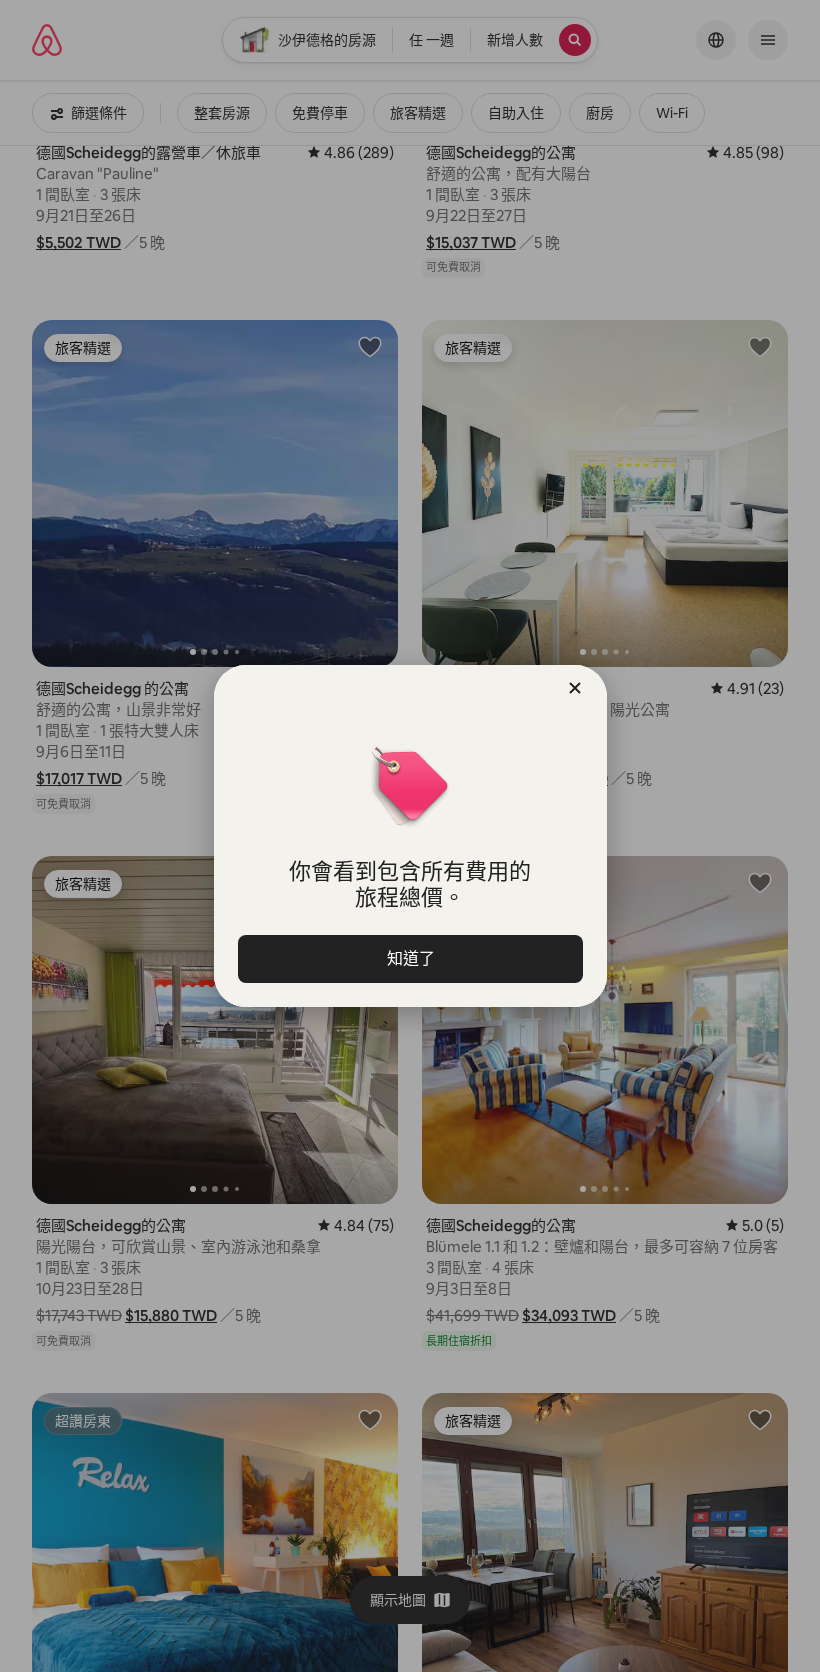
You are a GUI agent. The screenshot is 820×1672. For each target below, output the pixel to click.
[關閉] (575, 688)
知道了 (410, 958)
